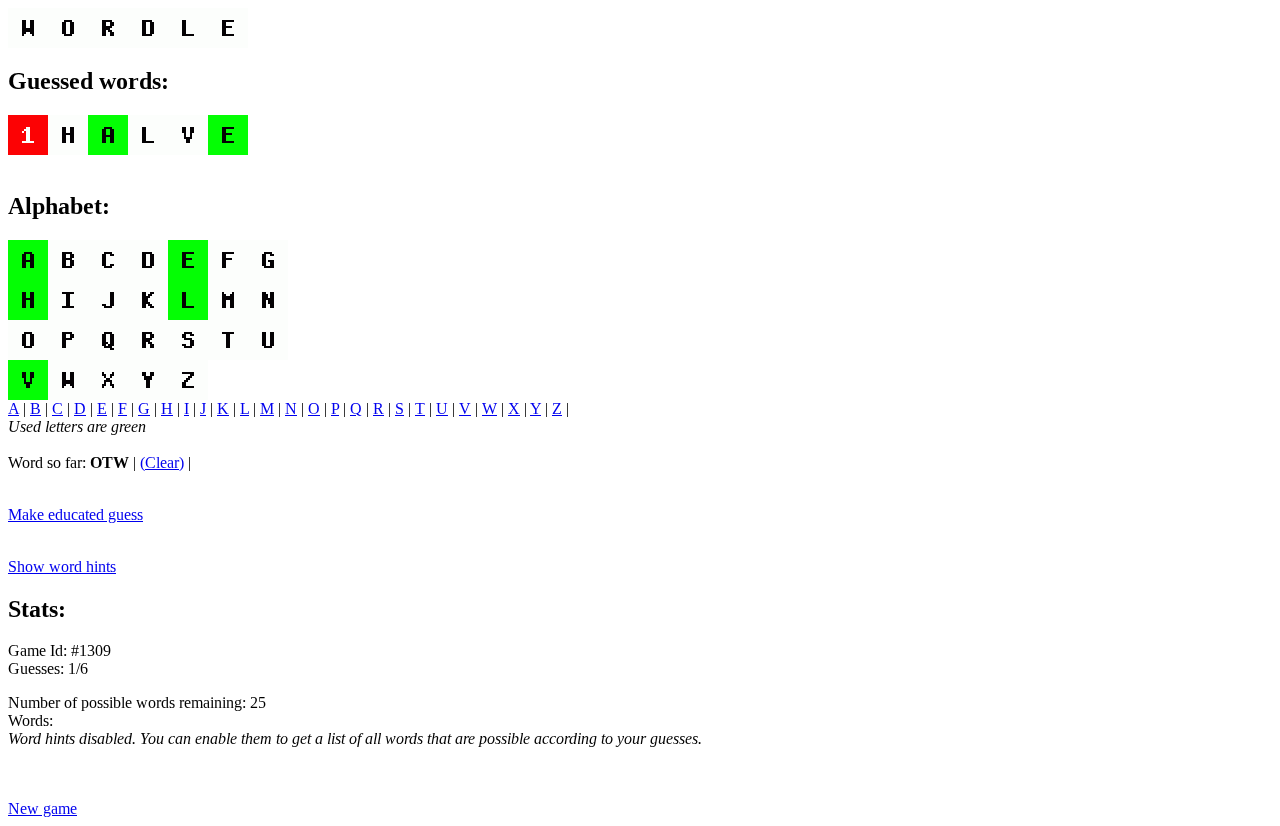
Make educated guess (75, 514)
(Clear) (162, 462)
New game (42, 808)
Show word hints (62, 566)
